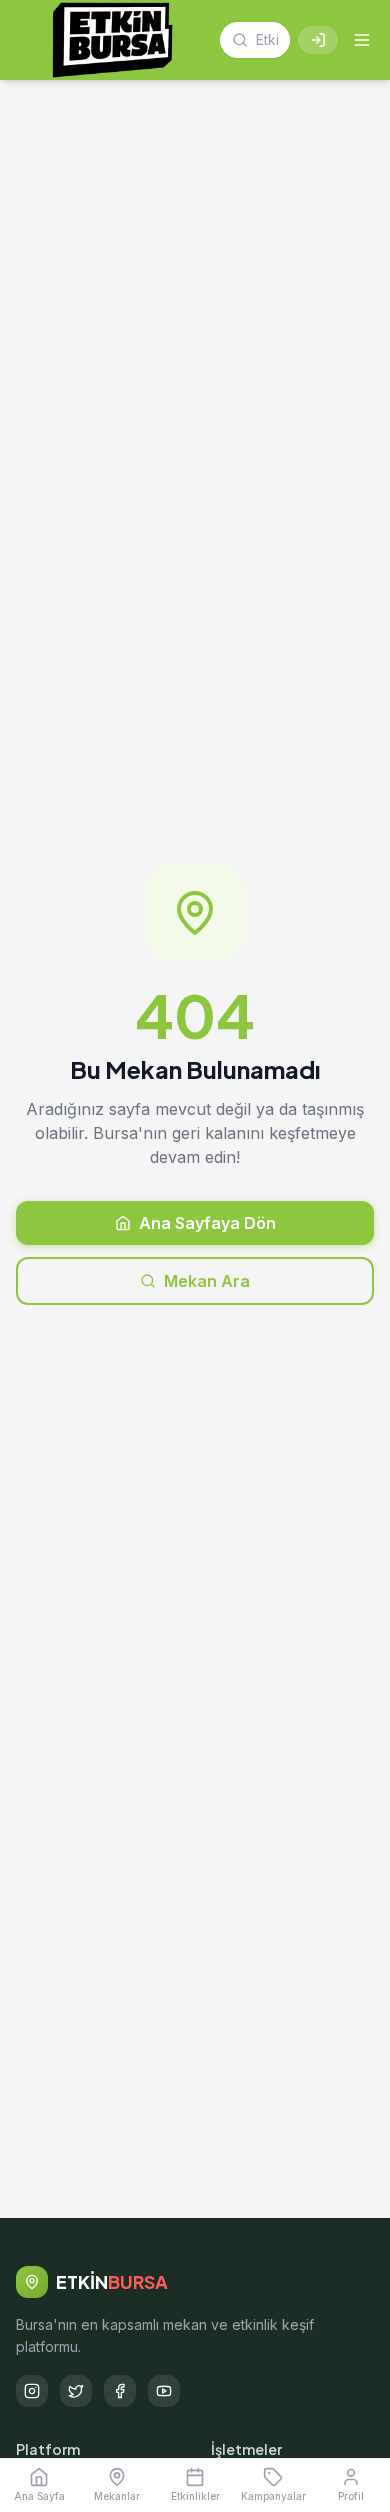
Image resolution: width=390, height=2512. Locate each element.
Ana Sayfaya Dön (207, 1223)
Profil (351, 2496)
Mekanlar (117, 2496)
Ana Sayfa (39, 2496)
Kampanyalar (273, 2496)
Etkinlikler (195, 2496)
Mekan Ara (207, 1281)
